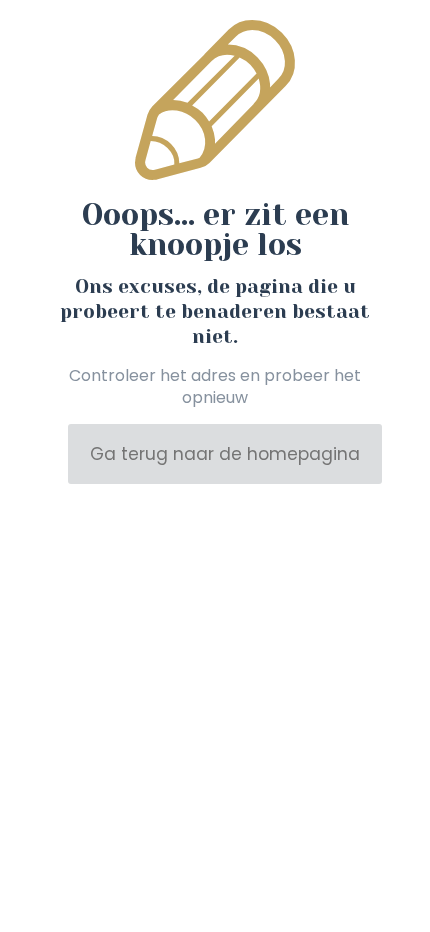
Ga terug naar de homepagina (225, 454)
